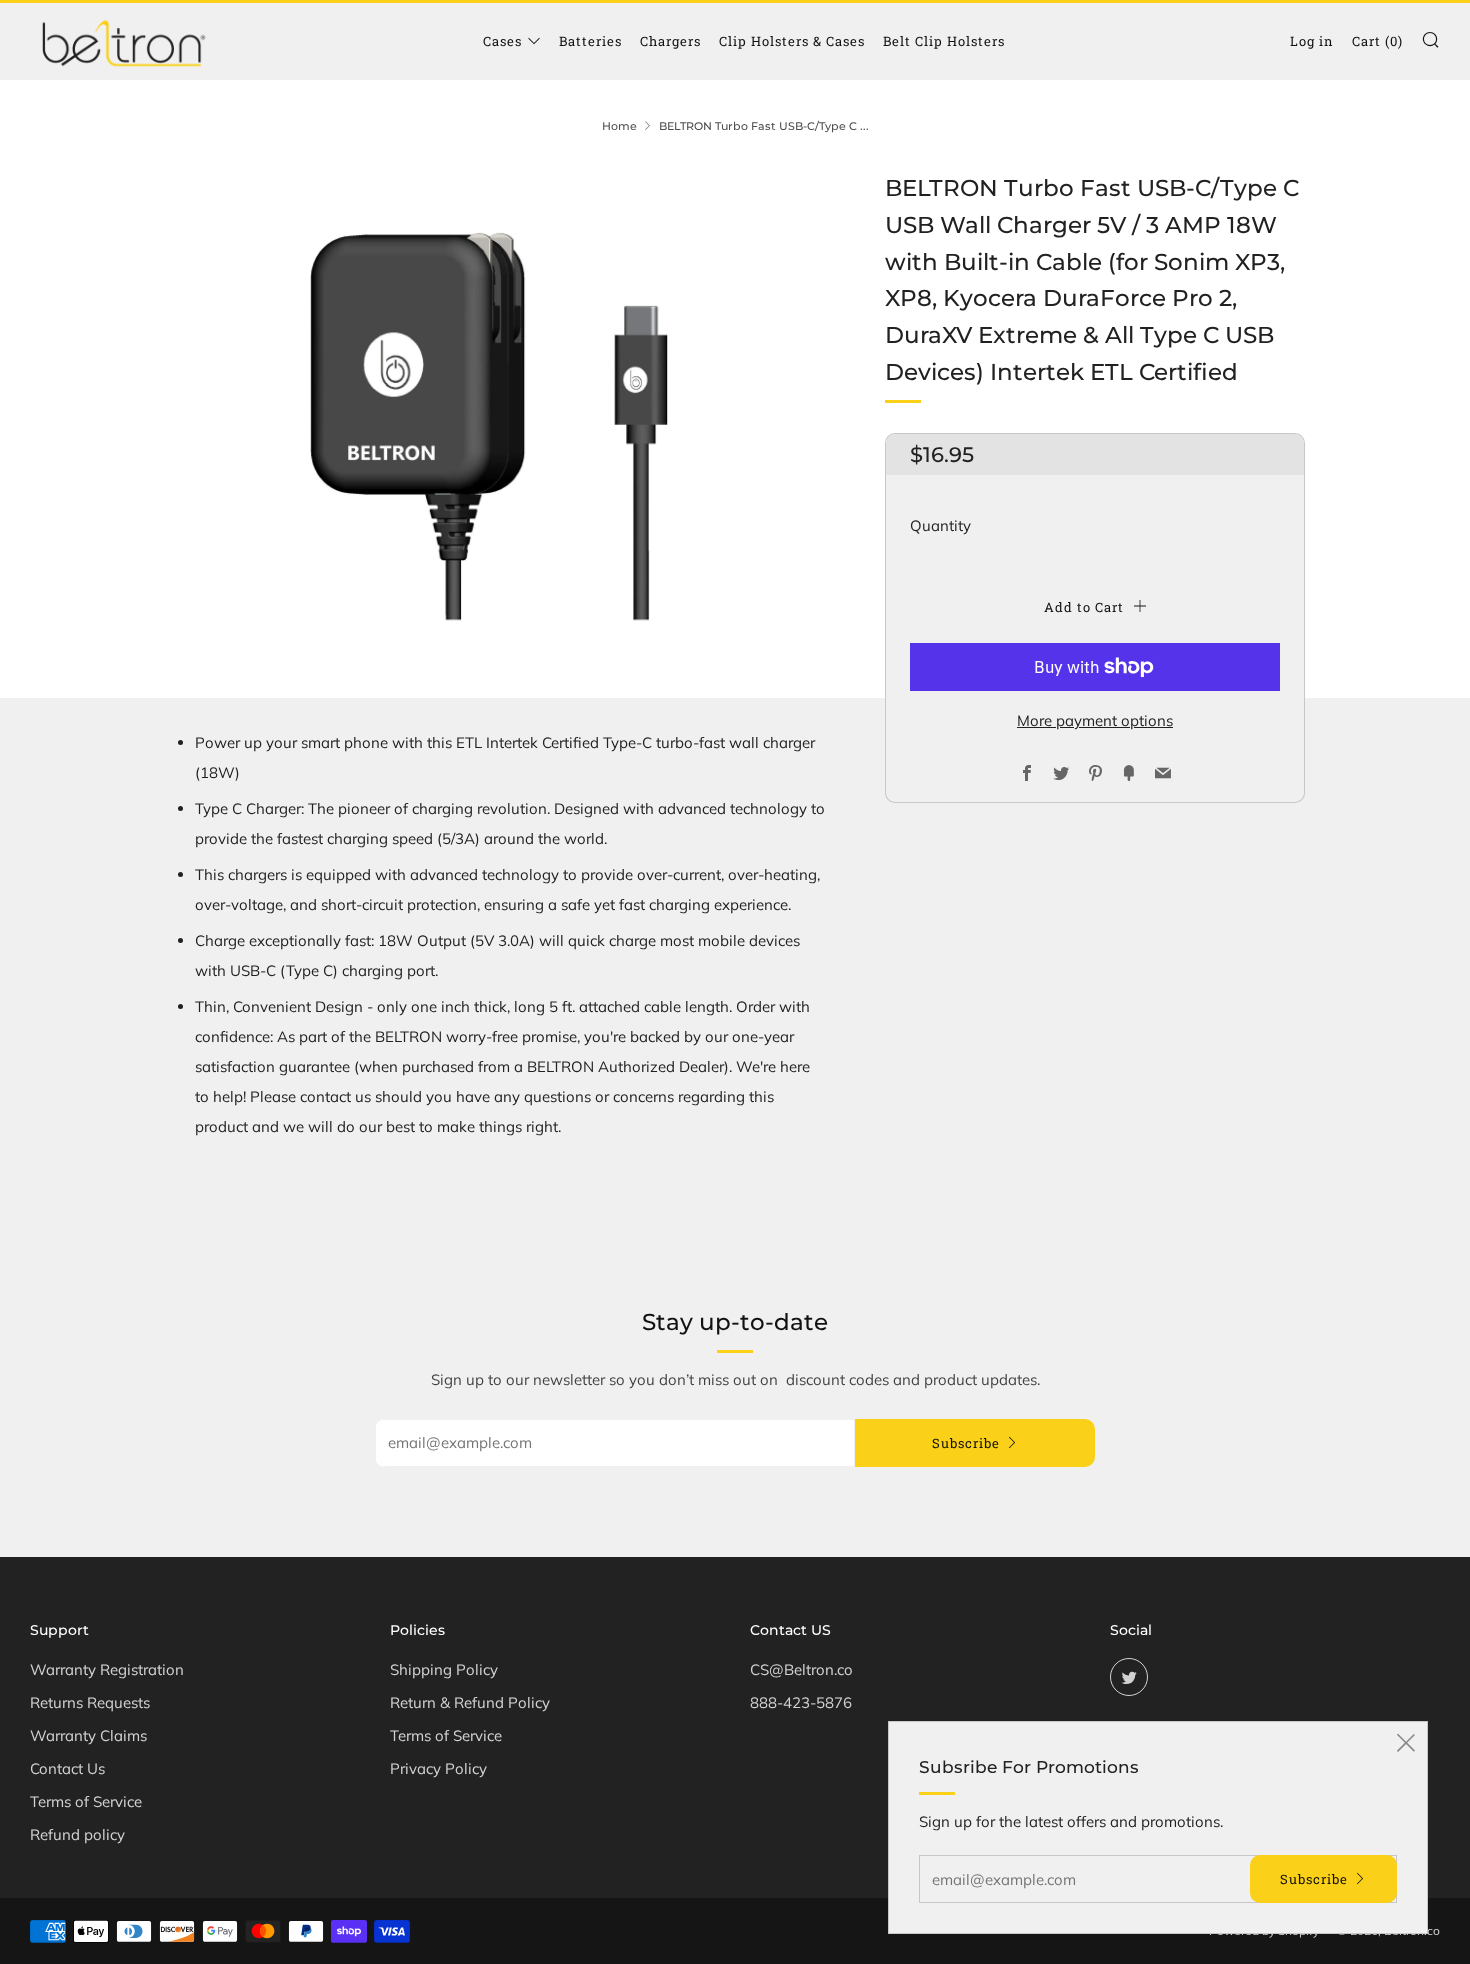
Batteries (590, 41)
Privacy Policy (438, 1768)
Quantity (940, 525)
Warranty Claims (88, 1735)
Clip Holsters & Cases (792, 41)
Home (619, 126)
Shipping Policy (444, 1669)
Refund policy (77, 1834)
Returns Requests (90, 1702)
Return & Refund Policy (470, 1702)
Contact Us (67, 1768)
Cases (502, 41)
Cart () (1377, 41)
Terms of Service (86, 1801)
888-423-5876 (801, 1702)
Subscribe (966, 1443)
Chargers (670, 41)
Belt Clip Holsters (944, 41)
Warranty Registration (107, 1669)
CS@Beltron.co (801, 1669)
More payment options (1095, 720)
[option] (495, 419)
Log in (1312, 41)
